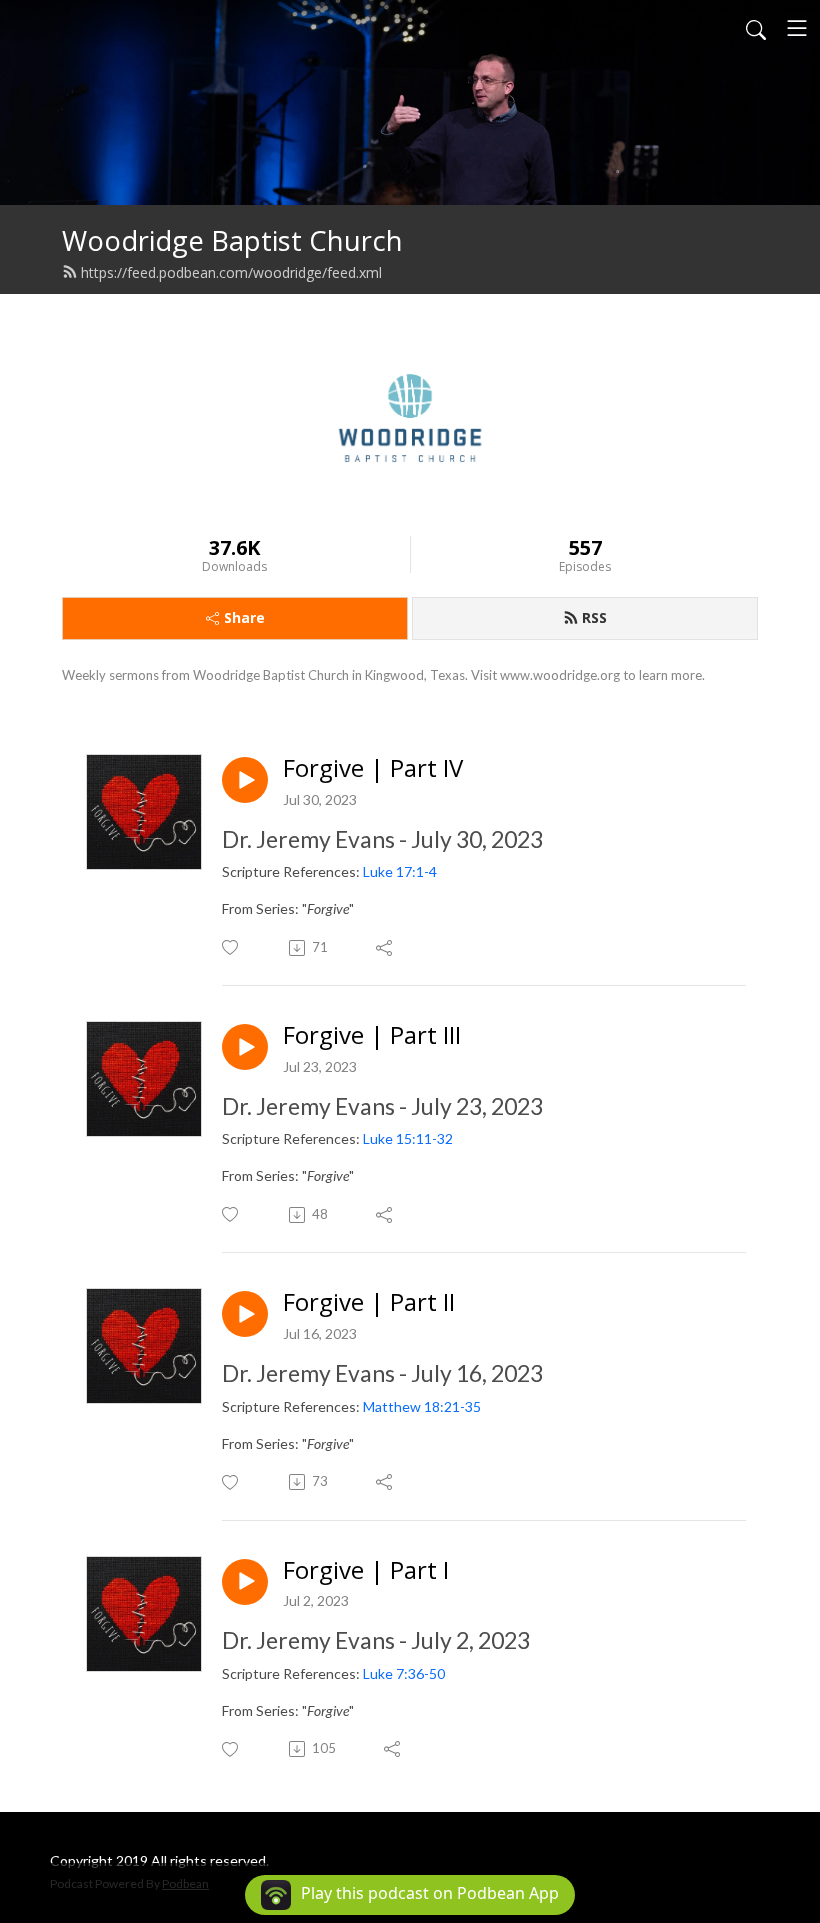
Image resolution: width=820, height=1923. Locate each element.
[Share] (385, 948)
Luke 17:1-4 (400, 871)
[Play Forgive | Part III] (245, 1047)
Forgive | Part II (369, 1302)
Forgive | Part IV (373, 768)
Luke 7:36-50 (404, 1673)
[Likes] (231, 947)
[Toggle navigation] (797, 28)
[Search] (756, 28)
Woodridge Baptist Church (232, 240)
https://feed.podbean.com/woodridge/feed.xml (231, 272)
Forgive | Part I (366, 1570)
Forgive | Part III (372, 1035)
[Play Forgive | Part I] (245, 1582)
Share (244, 617)
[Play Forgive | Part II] (245, 1314)
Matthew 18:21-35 (422, 1406)
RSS (594, 617)
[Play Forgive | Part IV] (245, 780)
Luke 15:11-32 (408, 1138)
